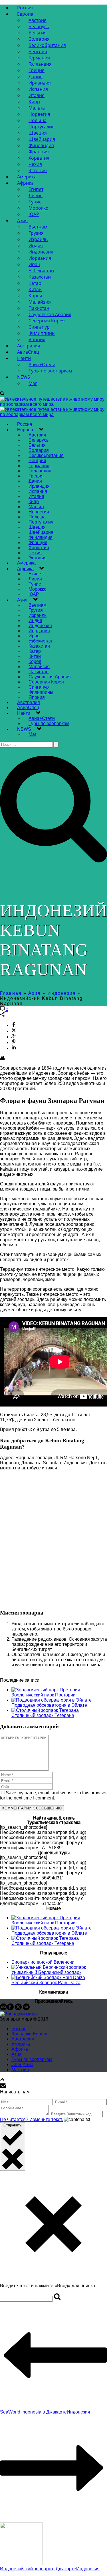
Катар (35, 283)
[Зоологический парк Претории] (46, 1690)
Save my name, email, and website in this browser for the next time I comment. (53, 1795)
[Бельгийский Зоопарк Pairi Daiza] (48, 1977)
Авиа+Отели (42, 365)
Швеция (38, 133)
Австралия (29, 346)
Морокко (39, 208)
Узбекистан (41, 271)
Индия (36, 246)
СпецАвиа (22, 2065)
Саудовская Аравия (50, 314)
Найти (24, 358)
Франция (39, 152)
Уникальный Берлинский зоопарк (46, 1972)
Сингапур (39, 327)
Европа (25, 14)
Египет (36, 189)
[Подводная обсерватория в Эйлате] (52, 1700)
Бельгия (38, 33)
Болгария (39, 39)
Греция (37, 70)
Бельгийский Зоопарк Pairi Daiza (46, 1983)
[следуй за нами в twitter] (18, 2009)
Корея (35, 296)
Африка (25, 183)
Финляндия (41, 145)
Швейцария (42, 139)
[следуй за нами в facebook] (10, 2009)
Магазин (20, 2070)
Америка (27, 177)
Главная (11, 993)
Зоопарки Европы (31, 2034)
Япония (37, 339)
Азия (22, 221)
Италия (37, 95)
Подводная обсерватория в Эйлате (49, 1705)
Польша (38, 120)
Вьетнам (38, 227)
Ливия (36, 195)
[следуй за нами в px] (3, 2009)
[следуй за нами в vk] (26, 2009)
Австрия (38, 20)
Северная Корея (47, 321)
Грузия (36, 233)
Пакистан (39, 308)
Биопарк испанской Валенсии (43, 1962)
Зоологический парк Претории (44, 1695)
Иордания (40, 258)
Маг (33, 383)
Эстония (38, 170)
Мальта (37, 108)
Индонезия (41, 252)
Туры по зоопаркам (50, 371)
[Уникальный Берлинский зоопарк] (49, 1967)
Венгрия (38, 52)
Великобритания (47, 45)
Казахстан (40, 277)
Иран (34, 264)
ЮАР (34, 214)
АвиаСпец (28, 352)
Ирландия (40, 83)
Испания (38, 89)
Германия (39, 58)
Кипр (34, 102)
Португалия (42, 127)
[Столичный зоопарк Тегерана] (45, 1710)
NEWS (24, 377)
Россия (25, 8)
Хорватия (39, 158)
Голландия (40, 64)
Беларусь (39, 26)
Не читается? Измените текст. (31, 2119)
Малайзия (40, 302)
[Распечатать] (2, 1058)
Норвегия (39, 114)
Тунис (35, 202)
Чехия (35, 164)
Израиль (38, 239)
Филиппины (42, 333)
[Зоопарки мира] (18, 2014)
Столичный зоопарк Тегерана (43, 1715)
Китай (35, 289)
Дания (36, 77)
